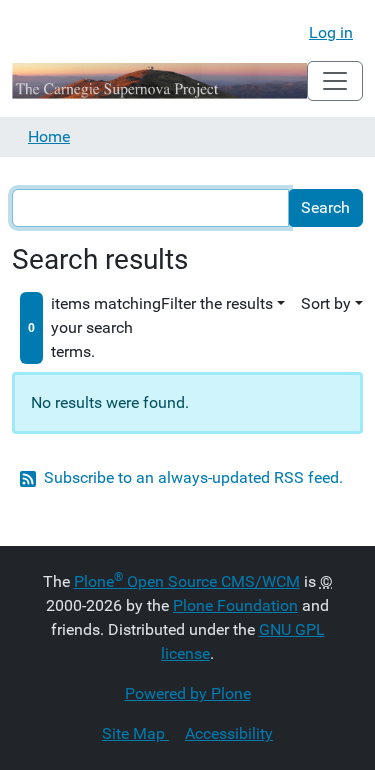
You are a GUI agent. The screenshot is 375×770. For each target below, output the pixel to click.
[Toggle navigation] (335, 81)
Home (49, 136)
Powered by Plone (188, 693)
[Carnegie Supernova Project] (159, 80)
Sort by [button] (326, 303)
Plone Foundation (235, 605)
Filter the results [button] (217, 303)
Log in (331, 32)
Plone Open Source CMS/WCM (187, 581)
